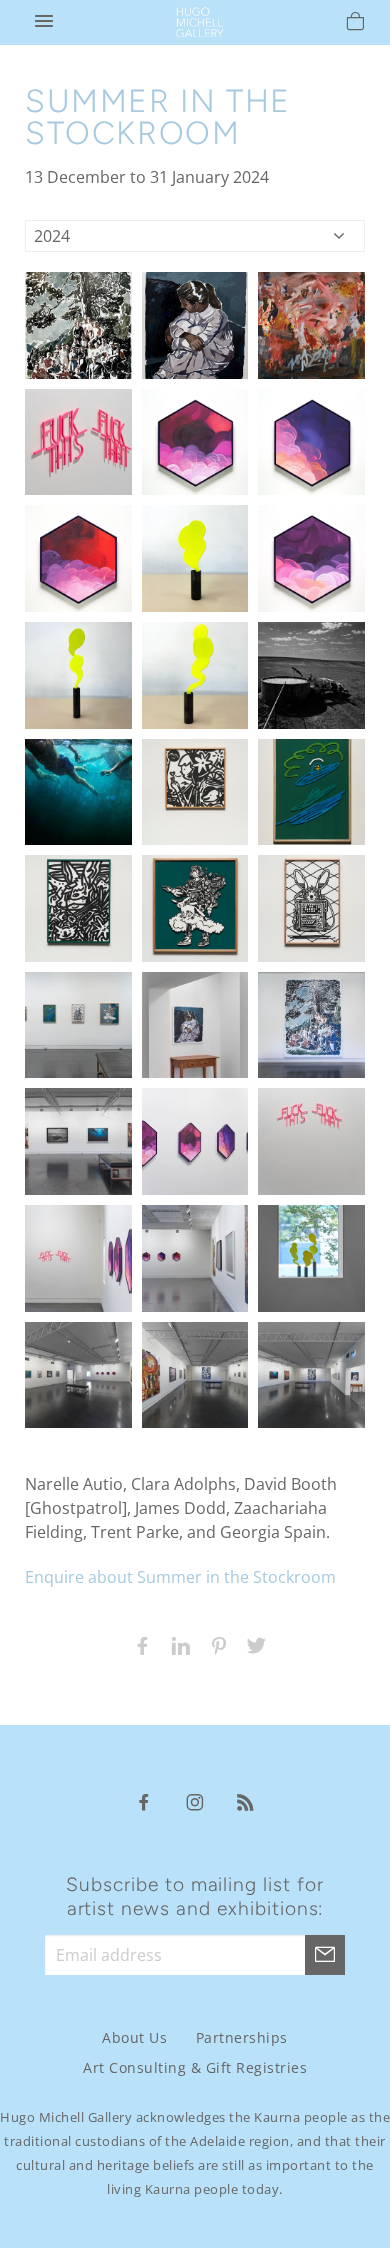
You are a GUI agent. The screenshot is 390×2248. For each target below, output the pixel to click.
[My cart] (355, 24)
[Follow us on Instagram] (195, 1801)
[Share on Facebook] (138, 1644)
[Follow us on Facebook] (144, 1801)
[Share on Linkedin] (176, 1644)
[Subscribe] (325, 1955)
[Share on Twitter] (252, 1644)
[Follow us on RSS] (246, 1801)
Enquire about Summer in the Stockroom (180, 1577)
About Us (134, 2037)
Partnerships (242, 2037)
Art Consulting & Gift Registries (195, 2067)
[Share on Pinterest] (214, 1644)
